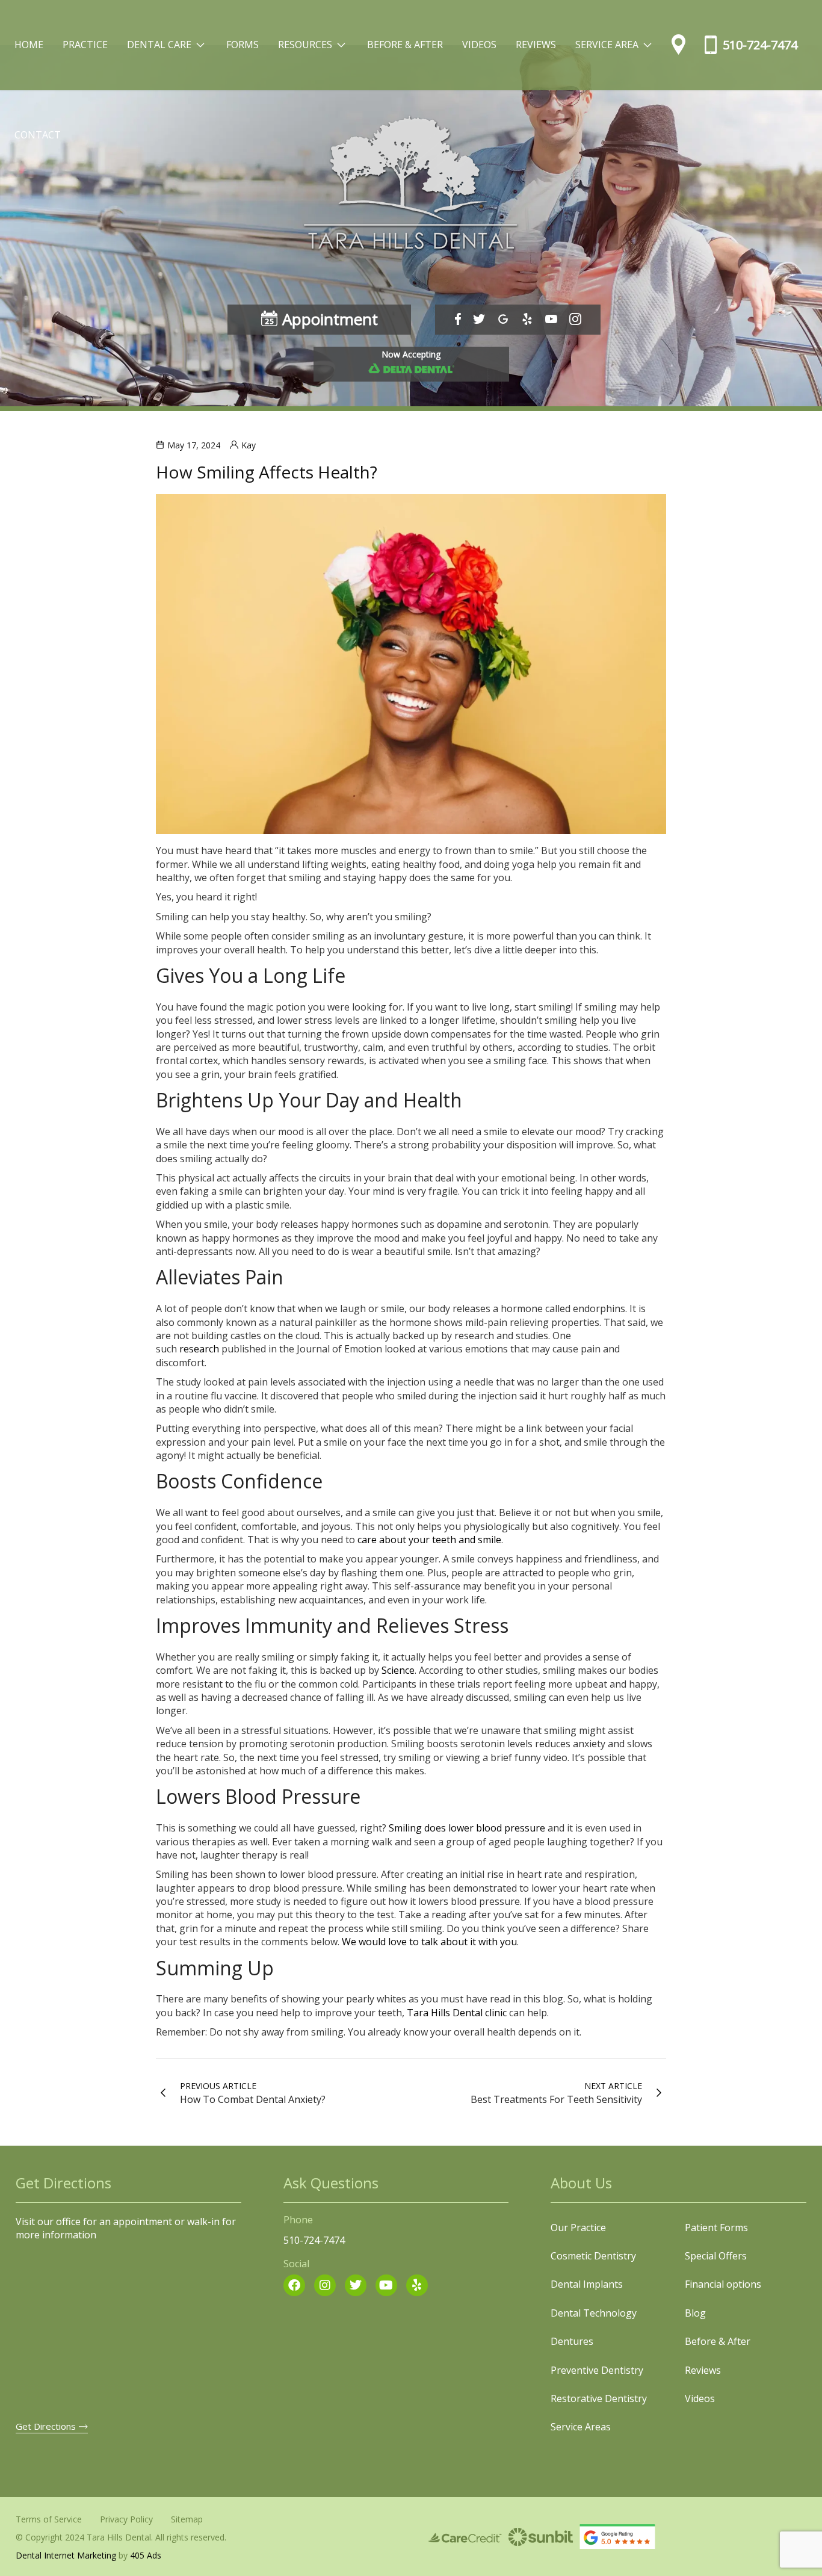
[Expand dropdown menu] (200, 45)
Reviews (536, 45)
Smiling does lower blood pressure (467, 1828)
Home (29, 45)
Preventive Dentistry (597, 2370)
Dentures (572, 2341)
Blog (695, 2313)
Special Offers (716, 2256)
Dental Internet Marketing (66, 2555)
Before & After (405, 45)
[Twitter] (356, 2285)
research (199, 1349)
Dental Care (169, 37)
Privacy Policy (126, 2519)
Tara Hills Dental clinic (457, 2013)
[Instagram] (325, 2285)
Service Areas (581, 2427)
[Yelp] (417, 2285)
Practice (85, 45)
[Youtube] (386, 2285)
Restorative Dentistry (599, 2398)
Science (398, 1670)
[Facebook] (294, 2285)
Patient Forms (716, 2228)
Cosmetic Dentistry (593, 2256)
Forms (243, 45)
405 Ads (146, 2555)
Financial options (723, 2284)
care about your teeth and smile (429, 1540)
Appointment (330, 319)
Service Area (617, 37)
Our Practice (578, 2228)
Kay (249, 445)
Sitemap (187, 2519)
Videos (479, 45)
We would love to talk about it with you (429, 1942)
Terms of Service (49, 2519)
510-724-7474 (760, 45)
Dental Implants (587, 2284)
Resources (315, 37)
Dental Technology (594, 2313)
